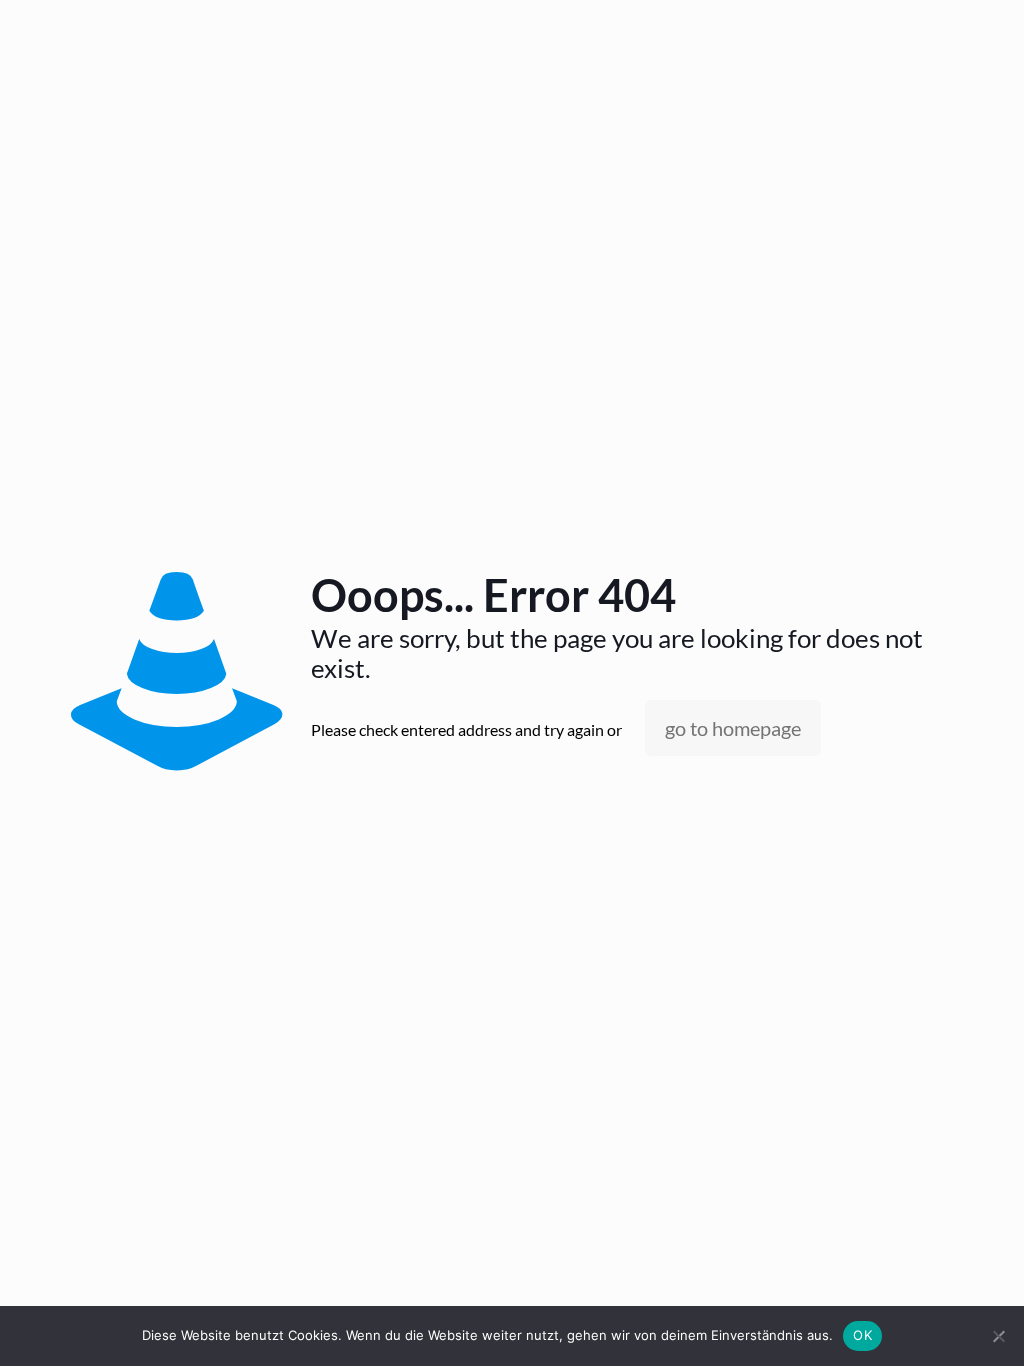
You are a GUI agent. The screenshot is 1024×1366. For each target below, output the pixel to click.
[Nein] (999, 1336)
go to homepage (733, 728)
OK (862, 1335)
